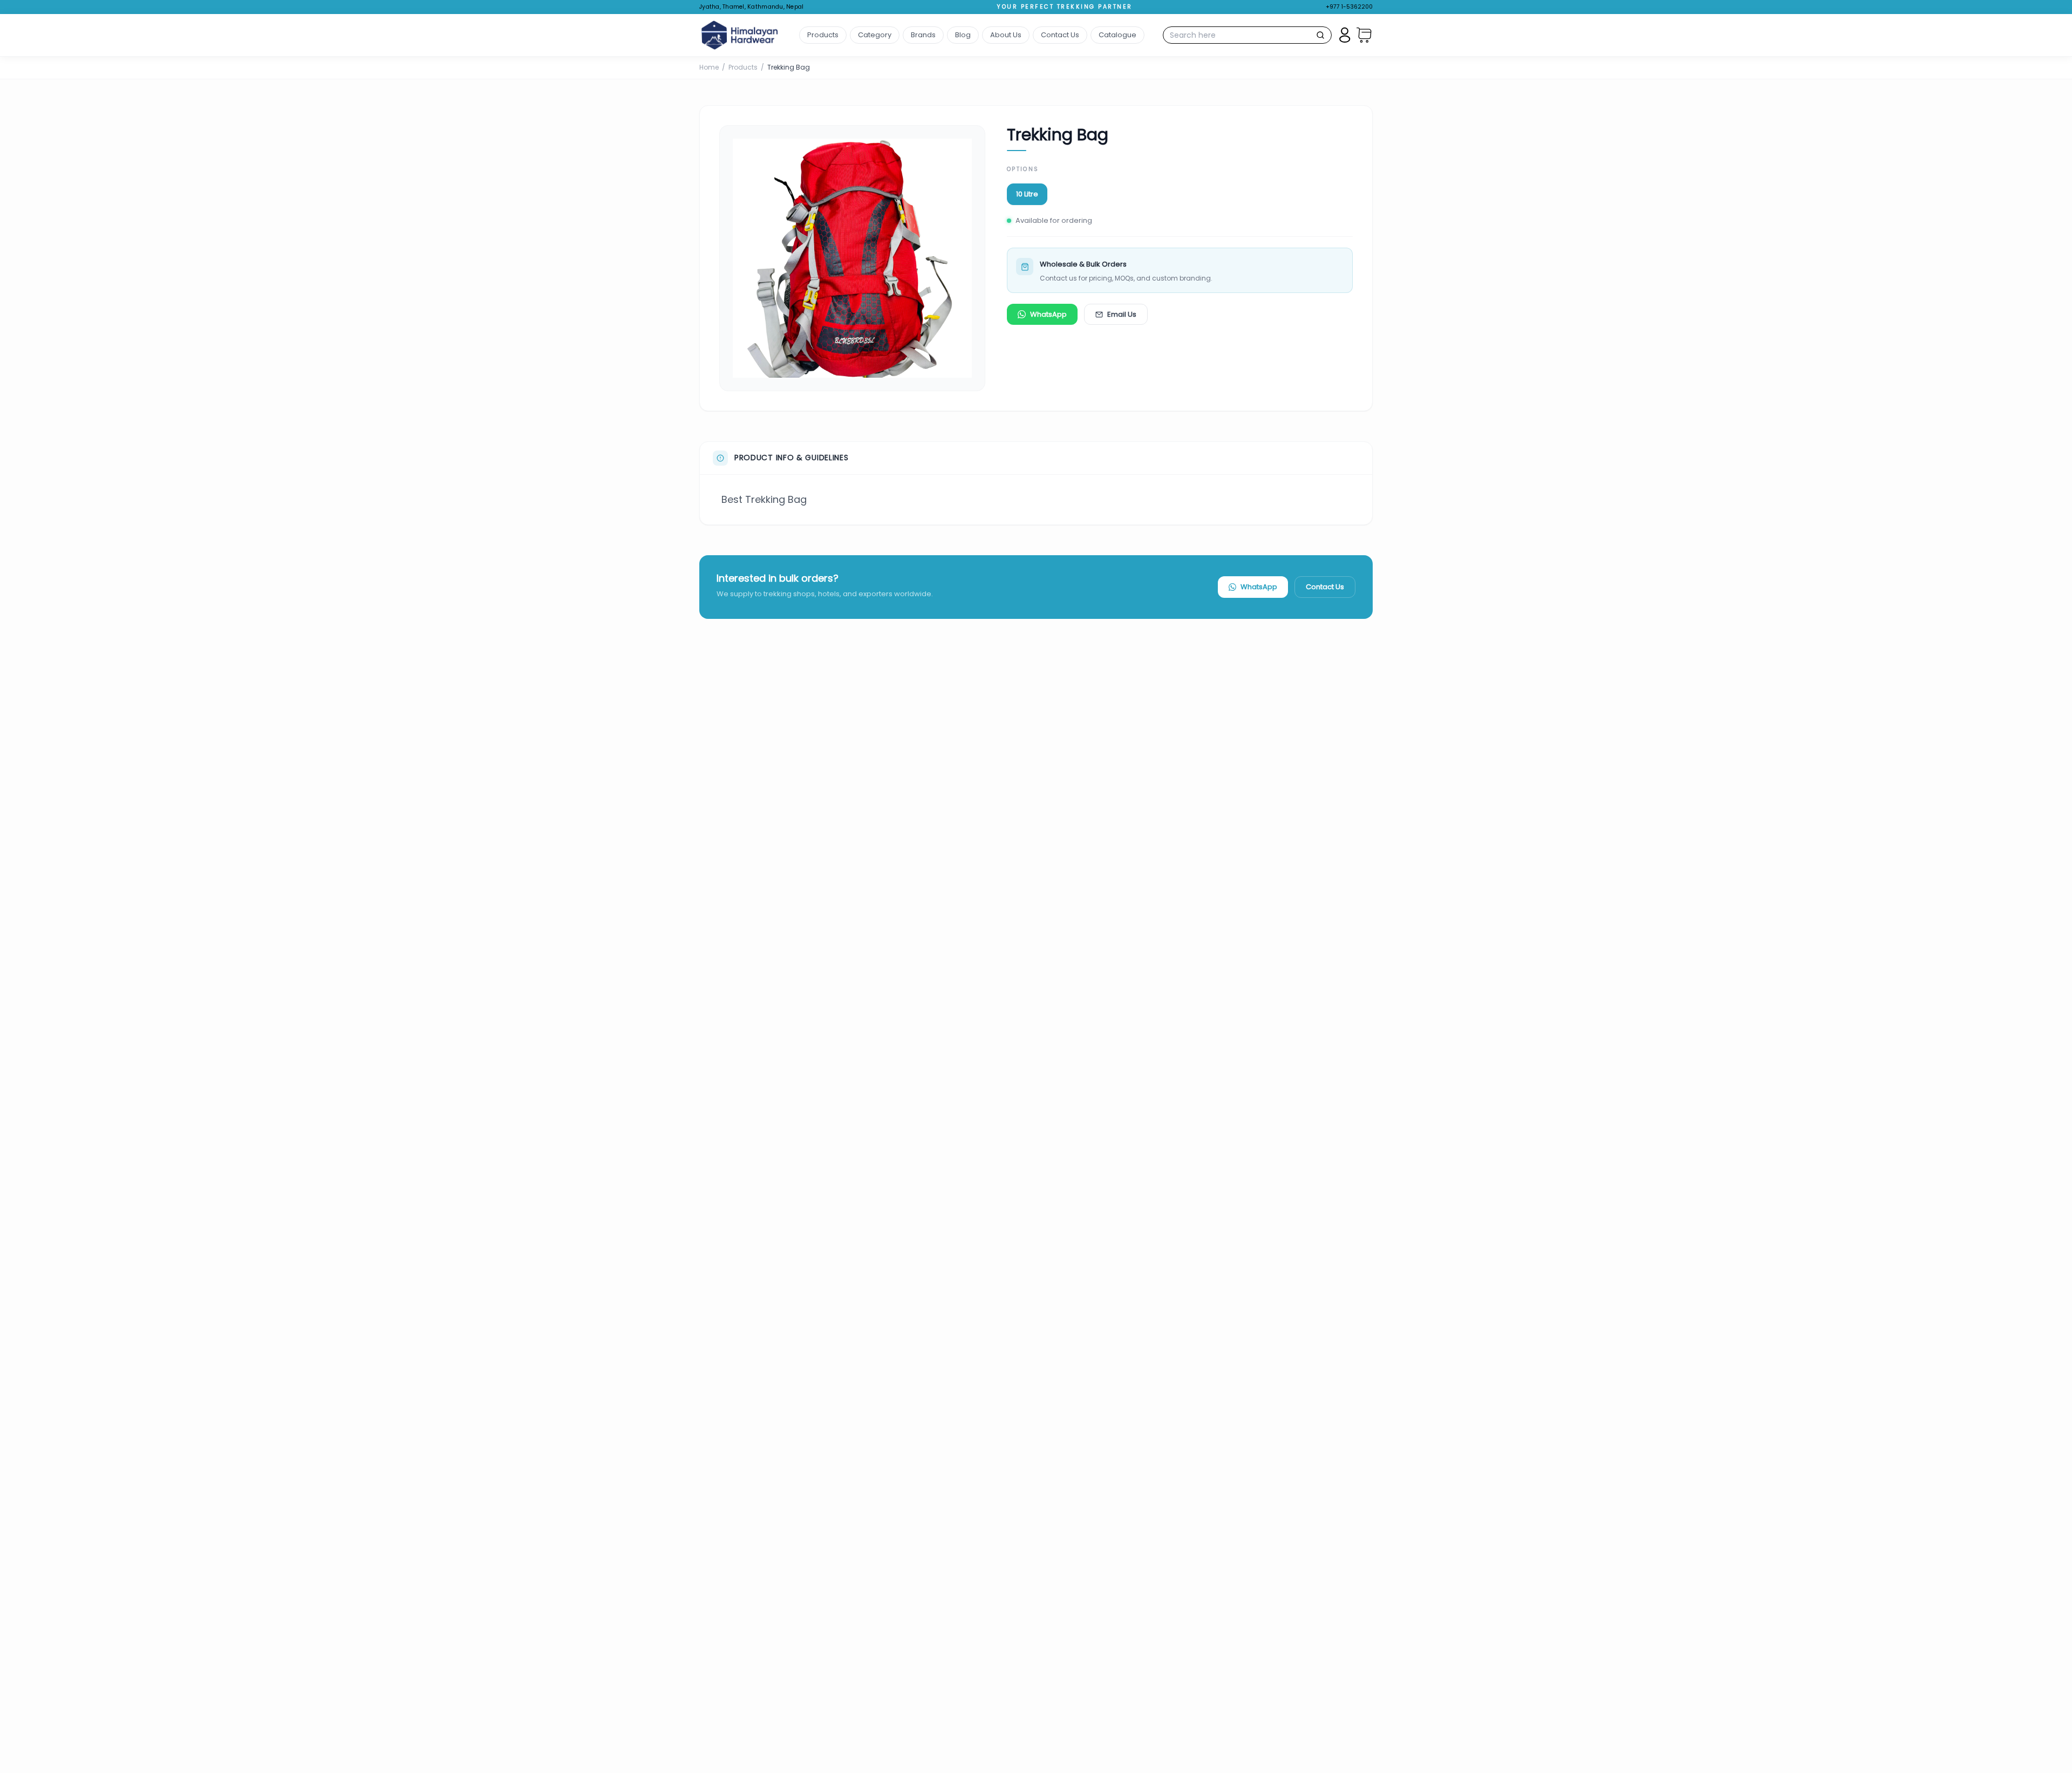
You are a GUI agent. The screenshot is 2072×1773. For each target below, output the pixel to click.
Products (823, 35)
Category (875, 35)
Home (709, 67)
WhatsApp (1048, 314)
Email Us (1122, 314)
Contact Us (1060, 35)
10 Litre (1027, 194)
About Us (1006, 35)
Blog (963, 35)
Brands (923, 35)
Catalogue (1117, 35)
